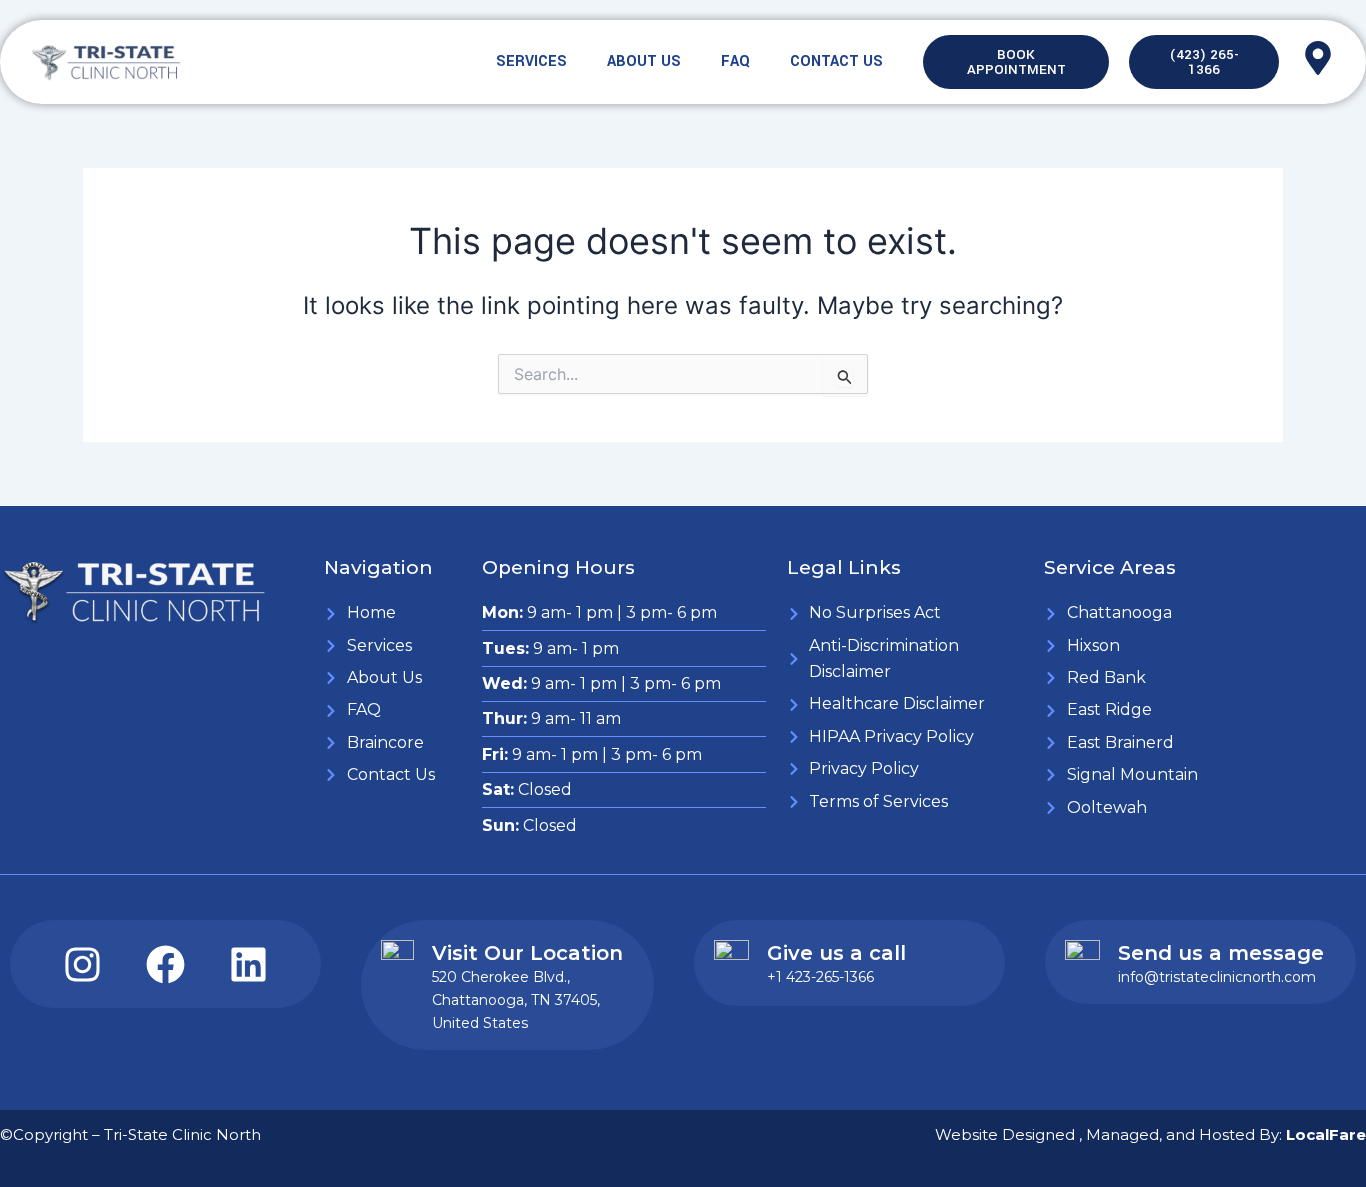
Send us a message (1221, 953)
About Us (644, 61)
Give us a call (836, 953)
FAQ (735, 61)
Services (531, 61)
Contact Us (836, 61)
